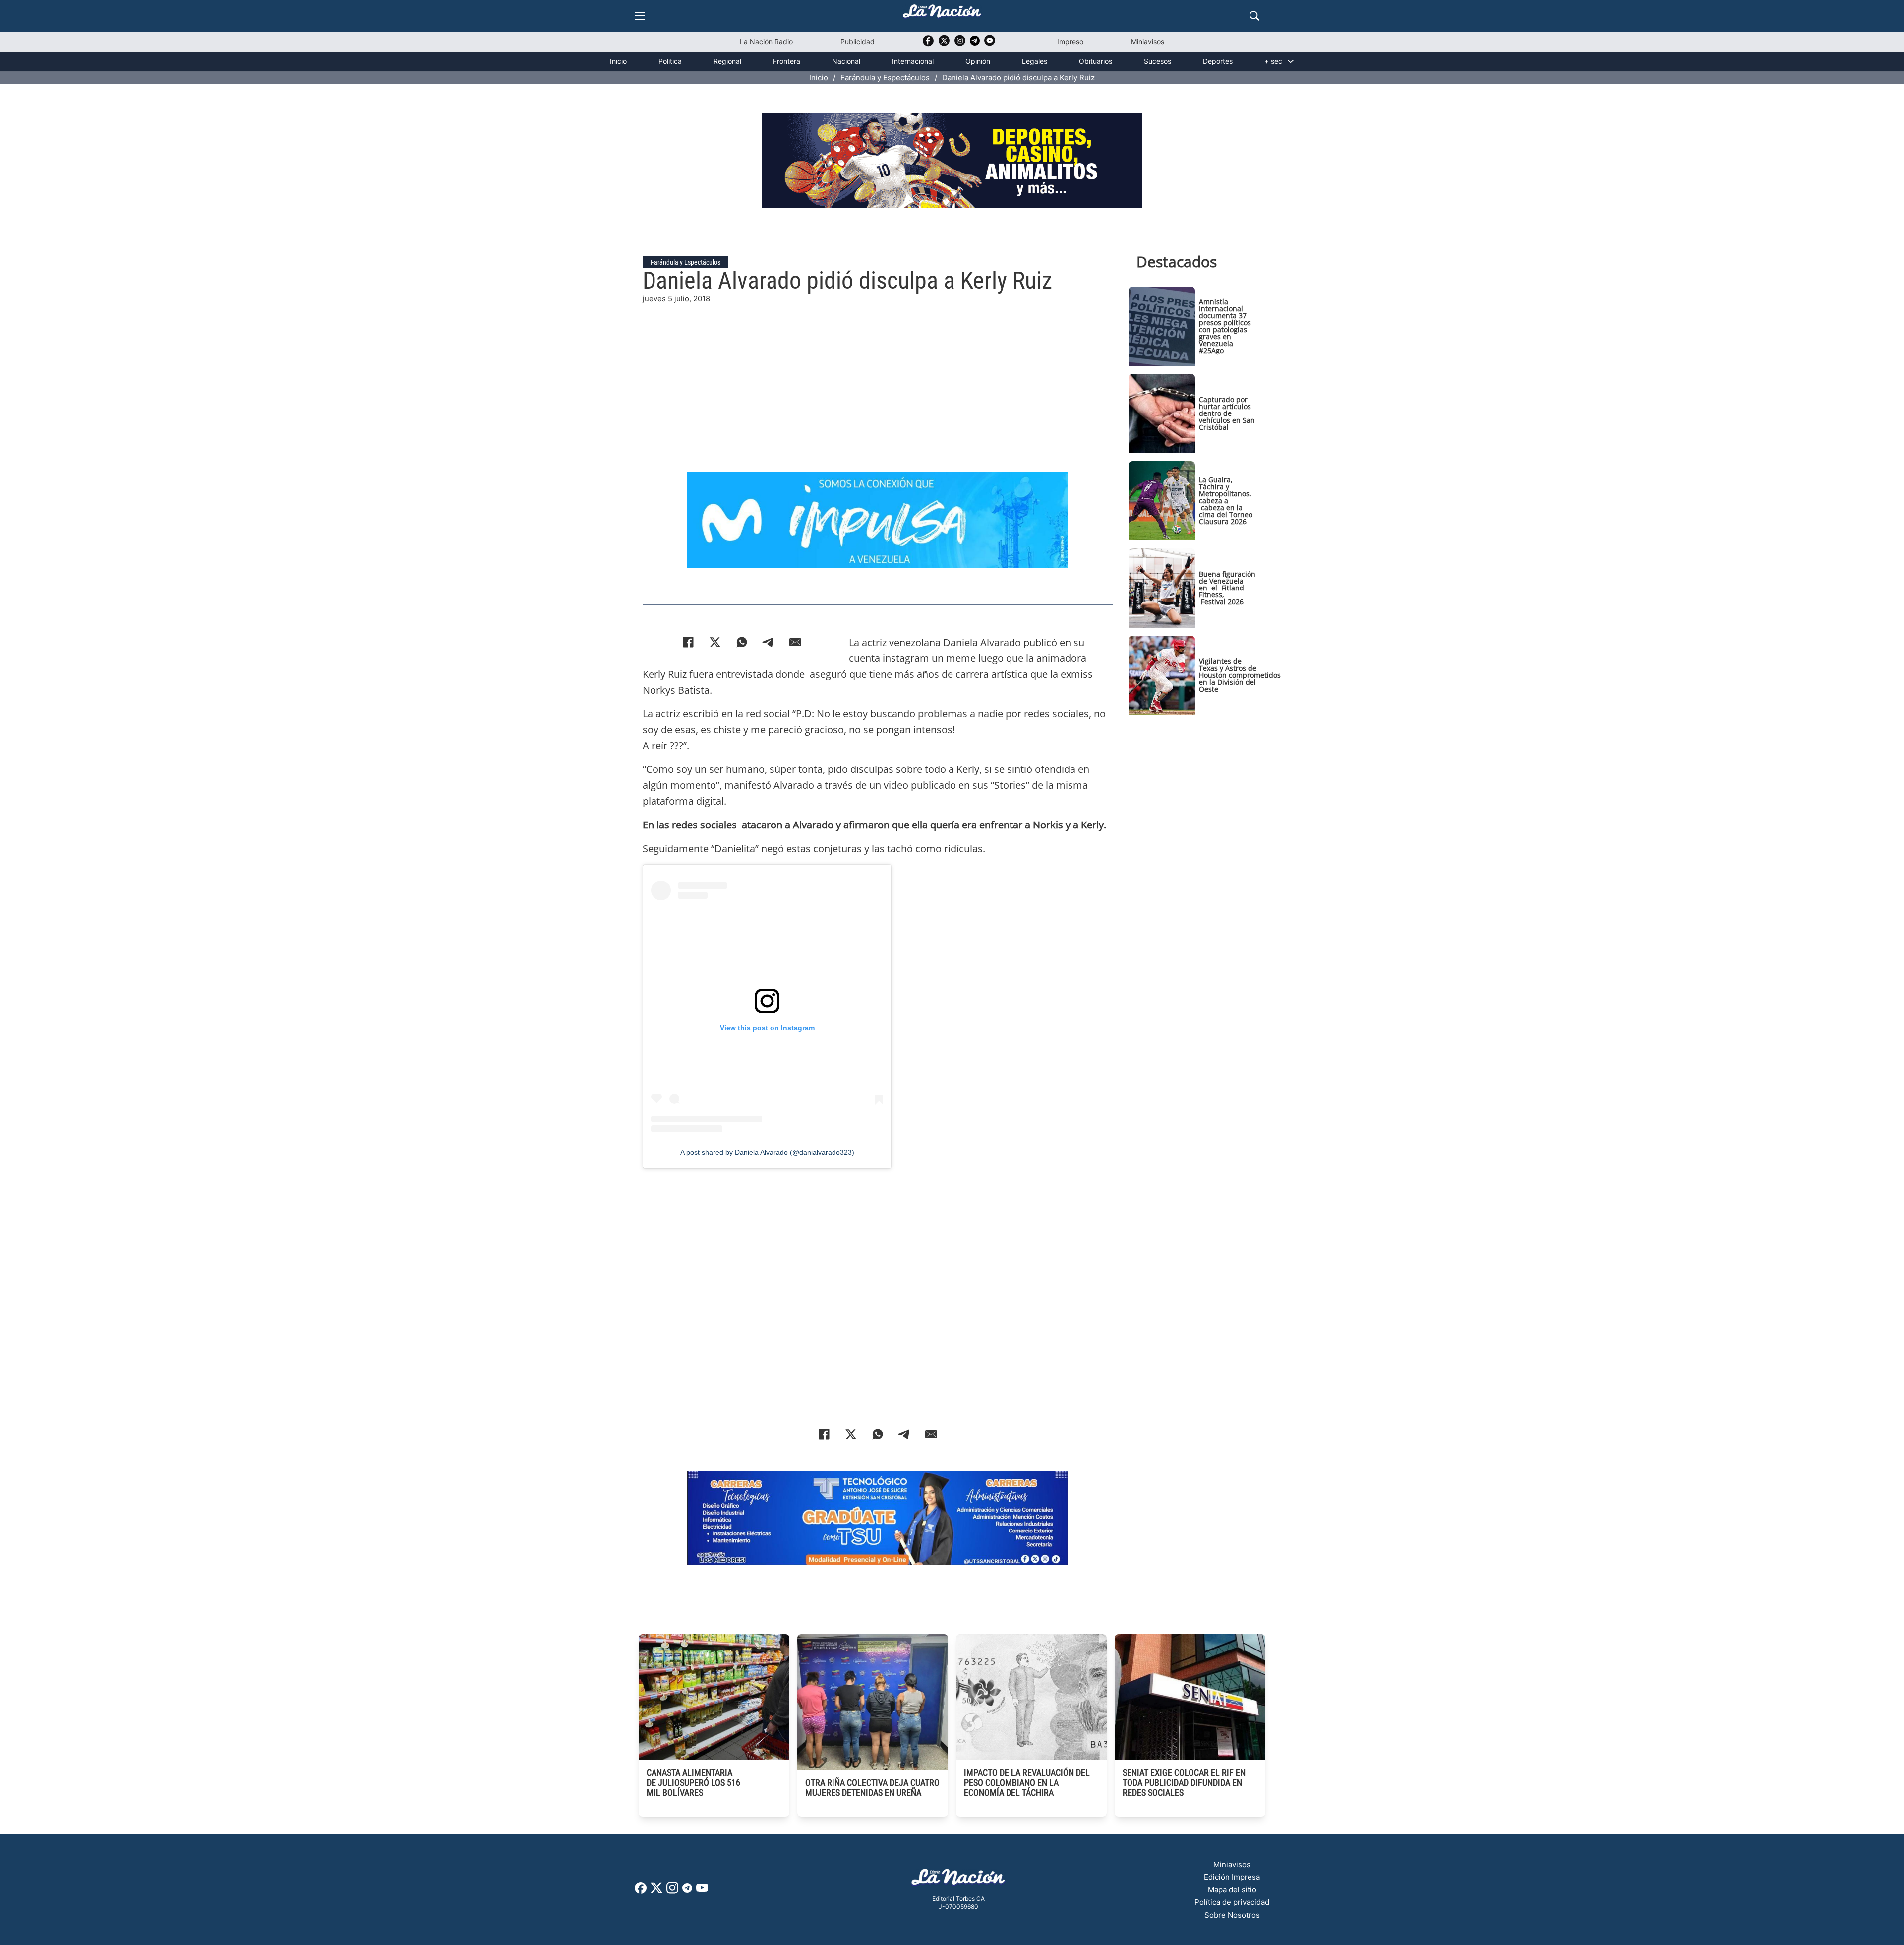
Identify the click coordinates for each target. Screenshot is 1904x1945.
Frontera (787, 61)
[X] (715, 642)
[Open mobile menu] (640, 16)
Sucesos (1158, 61)
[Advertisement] (878, 374)
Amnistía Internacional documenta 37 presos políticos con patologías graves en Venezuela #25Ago (1225, 326)
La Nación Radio (766, 41)
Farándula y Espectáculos (885, 78)
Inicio (618, 61)
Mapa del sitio (1232, 1890)
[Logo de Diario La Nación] (958, 1880)
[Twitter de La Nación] (944, 44)
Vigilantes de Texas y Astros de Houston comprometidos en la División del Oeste (1240, 675)
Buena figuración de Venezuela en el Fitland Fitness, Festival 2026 (1227, 588)
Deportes (1218, 61)
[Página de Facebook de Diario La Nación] (641, 1891)
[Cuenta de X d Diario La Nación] (656, 1891)
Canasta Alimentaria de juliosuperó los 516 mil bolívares (693, 1783)
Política (670, 61)
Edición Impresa (1232, 1877)
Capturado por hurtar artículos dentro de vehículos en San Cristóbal (1227, 413)
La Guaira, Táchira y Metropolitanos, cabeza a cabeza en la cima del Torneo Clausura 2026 (1226, 501)
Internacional (913, 61)
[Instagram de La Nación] (960, 44)
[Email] (795, 642)
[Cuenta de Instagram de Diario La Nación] (672, 1891)
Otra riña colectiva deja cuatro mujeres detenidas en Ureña (872, 1788)
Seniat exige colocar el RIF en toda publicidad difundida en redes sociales (1184, 1783)
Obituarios (1096, 61)
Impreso (1070, 41)
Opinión (978, 61)
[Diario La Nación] (942, 14)
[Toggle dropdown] (1291, 61)
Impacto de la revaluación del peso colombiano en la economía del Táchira (1027, 1783)
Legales (1035, 61)
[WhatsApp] (742, 642)
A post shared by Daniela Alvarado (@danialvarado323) (767, 1152)
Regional (727, 61)
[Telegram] (769, 642)
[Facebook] (688, 642)
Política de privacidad (1232, 1902)
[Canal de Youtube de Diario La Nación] (990, 44)
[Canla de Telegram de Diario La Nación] (687, 1891)
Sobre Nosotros (1232, 1915)
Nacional (846, 61)
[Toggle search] (1254, 16)
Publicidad (858, 41)
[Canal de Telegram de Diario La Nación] (975, 43)
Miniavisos (1148, 41)
